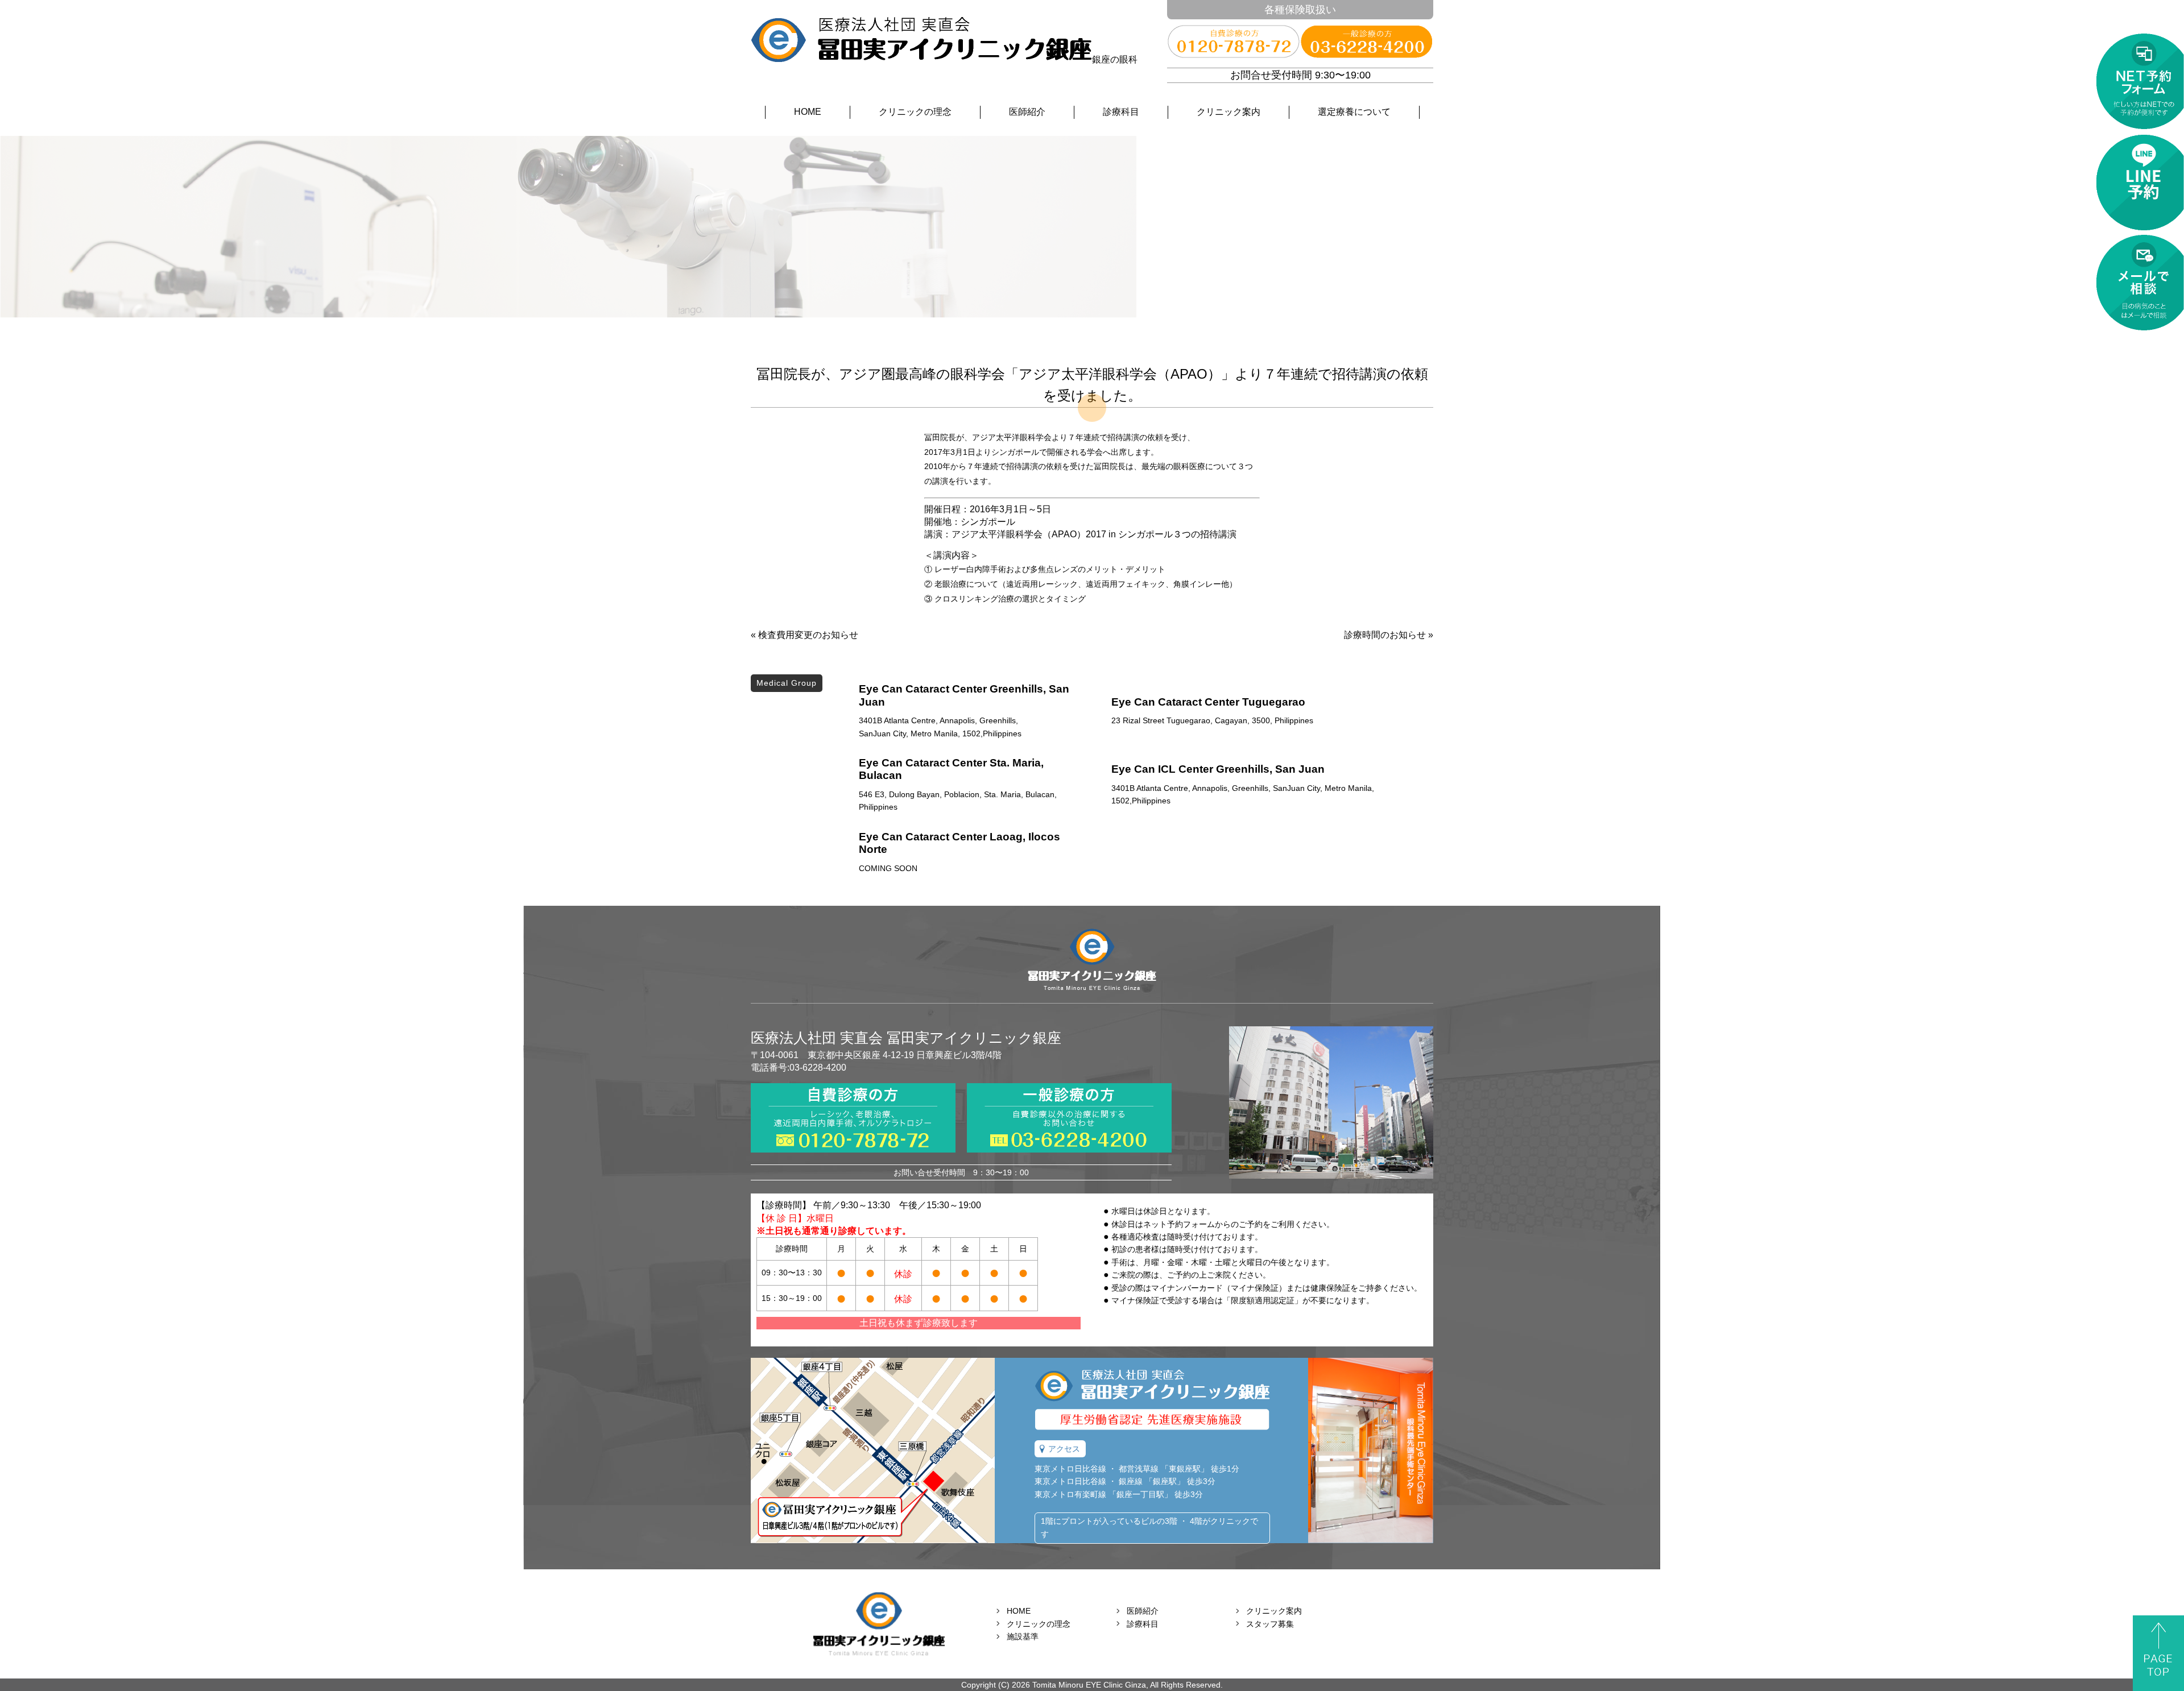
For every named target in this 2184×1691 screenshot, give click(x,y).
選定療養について (1354, 112)
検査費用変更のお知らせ (808, 635)
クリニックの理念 (915, 112)
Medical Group (787, 683)
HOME (808, 112)
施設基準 (1023, 1636)
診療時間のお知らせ (1385, 635)
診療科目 (1121, 112)
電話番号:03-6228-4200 (799, 1068)
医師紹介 (1027, 112)
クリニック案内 (1228, 112)
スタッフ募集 (1270, 1624)
